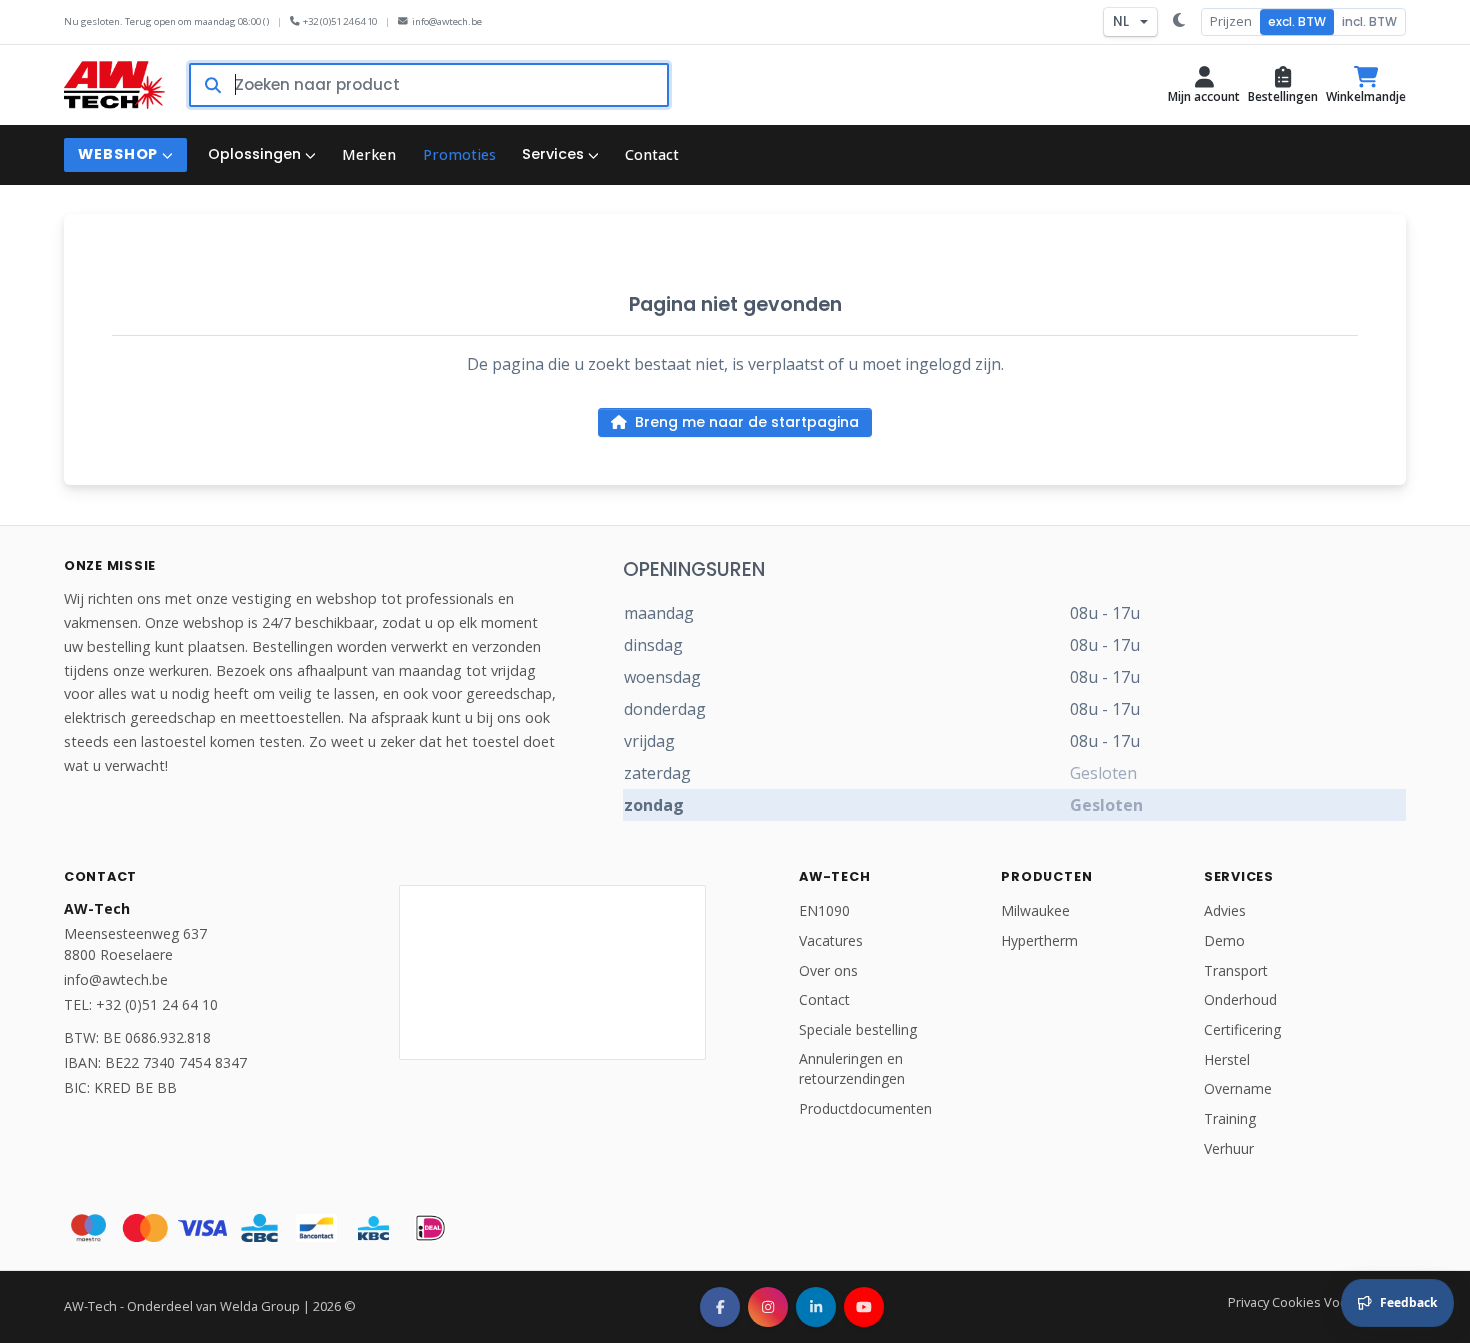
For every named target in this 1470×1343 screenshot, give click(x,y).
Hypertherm (1039, 940)
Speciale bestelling (858, 1029)
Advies (1225, 910)
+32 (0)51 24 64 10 (340, 21)
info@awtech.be (447, 21)
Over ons (828, 970)
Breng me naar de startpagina (747, 422)
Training (1230, 1118)
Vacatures (831, 940)
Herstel (1227, 1059)
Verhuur (1229, 1148)
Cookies (1296, 1302)
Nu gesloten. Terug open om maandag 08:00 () (166, 21)
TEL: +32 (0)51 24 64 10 (141, 1004)
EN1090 (824, 910)
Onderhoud (1240, 999)
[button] (1204, 85)
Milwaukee (1035, 910)
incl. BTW (1369, 21)
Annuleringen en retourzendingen (852, 1068)
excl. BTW (1297, 21)
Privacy (1248, 1302)
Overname (1238, 1088)
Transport (1236, 970)
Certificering (1242, 1029)
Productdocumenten (865, 1108)
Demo (1224, 940)
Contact (824, 999)
